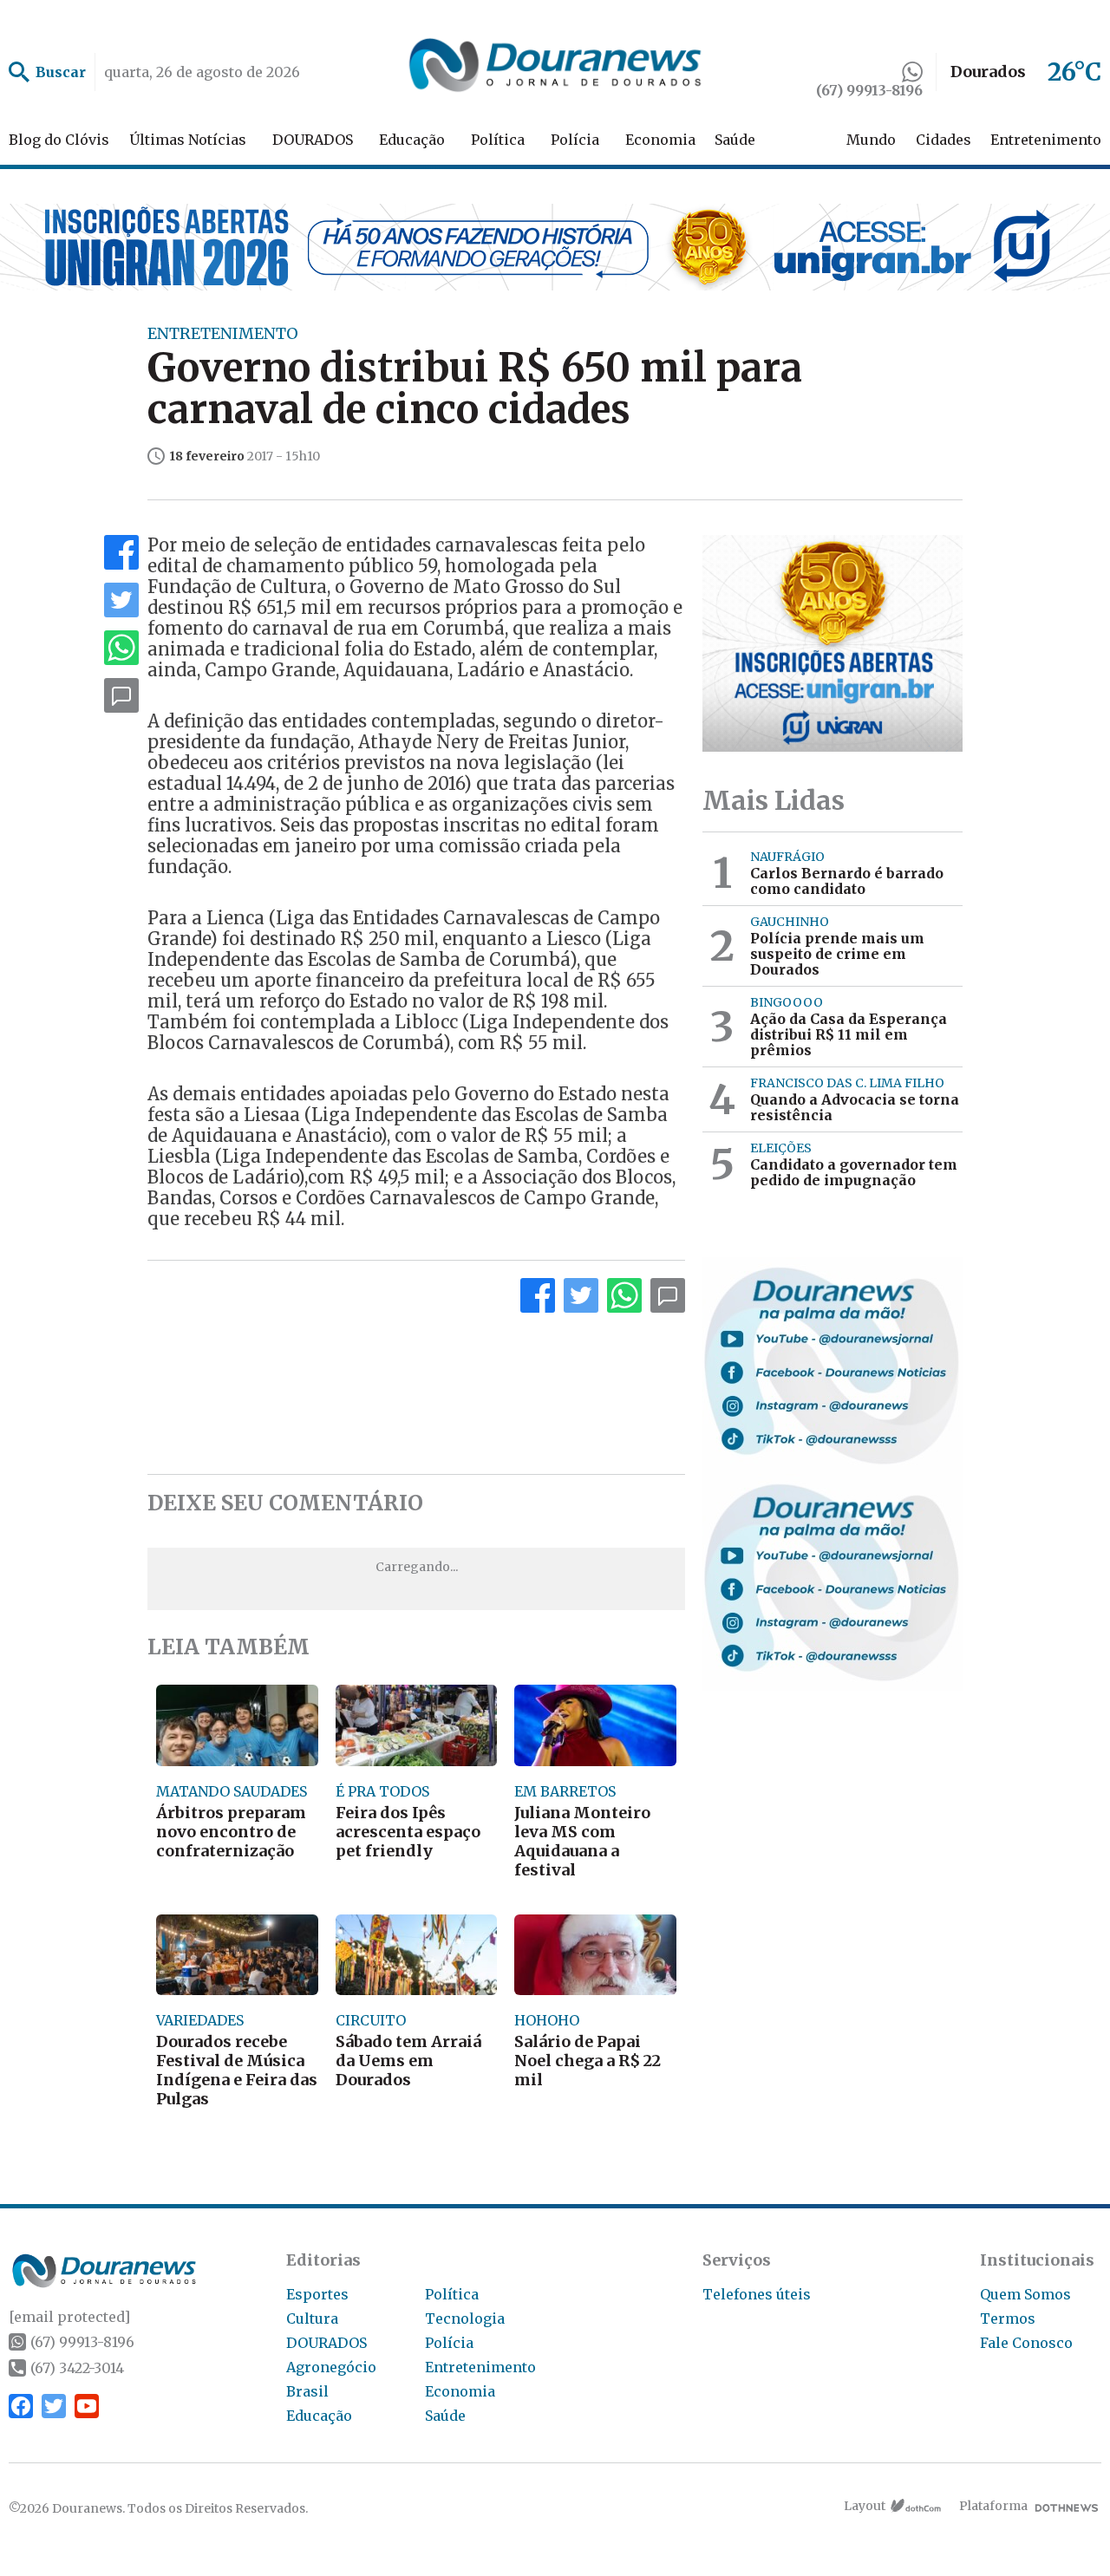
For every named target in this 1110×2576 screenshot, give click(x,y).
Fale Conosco (1026, 2343)
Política (498, 140)
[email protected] (69, 2317)
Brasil (307, 2391)
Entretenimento (1046, 140)
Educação (412, 140)
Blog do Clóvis (59, 140)
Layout (865, 2506)
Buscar (61, 72)
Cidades (943, 140)
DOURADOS (313, 140)
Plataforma (993, 2506)
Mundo (871, 140)
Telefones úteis (757, 2294)
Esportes (317, 2294)
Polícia (575, 140)
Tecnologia (465, 2318)
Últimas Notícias (188, 140)
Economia (660, 140)
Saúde (735, 140)
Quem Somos (1025, 2294)
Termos (1008, 2318)
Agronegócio (331, 2367)
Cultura (312, 2318)
